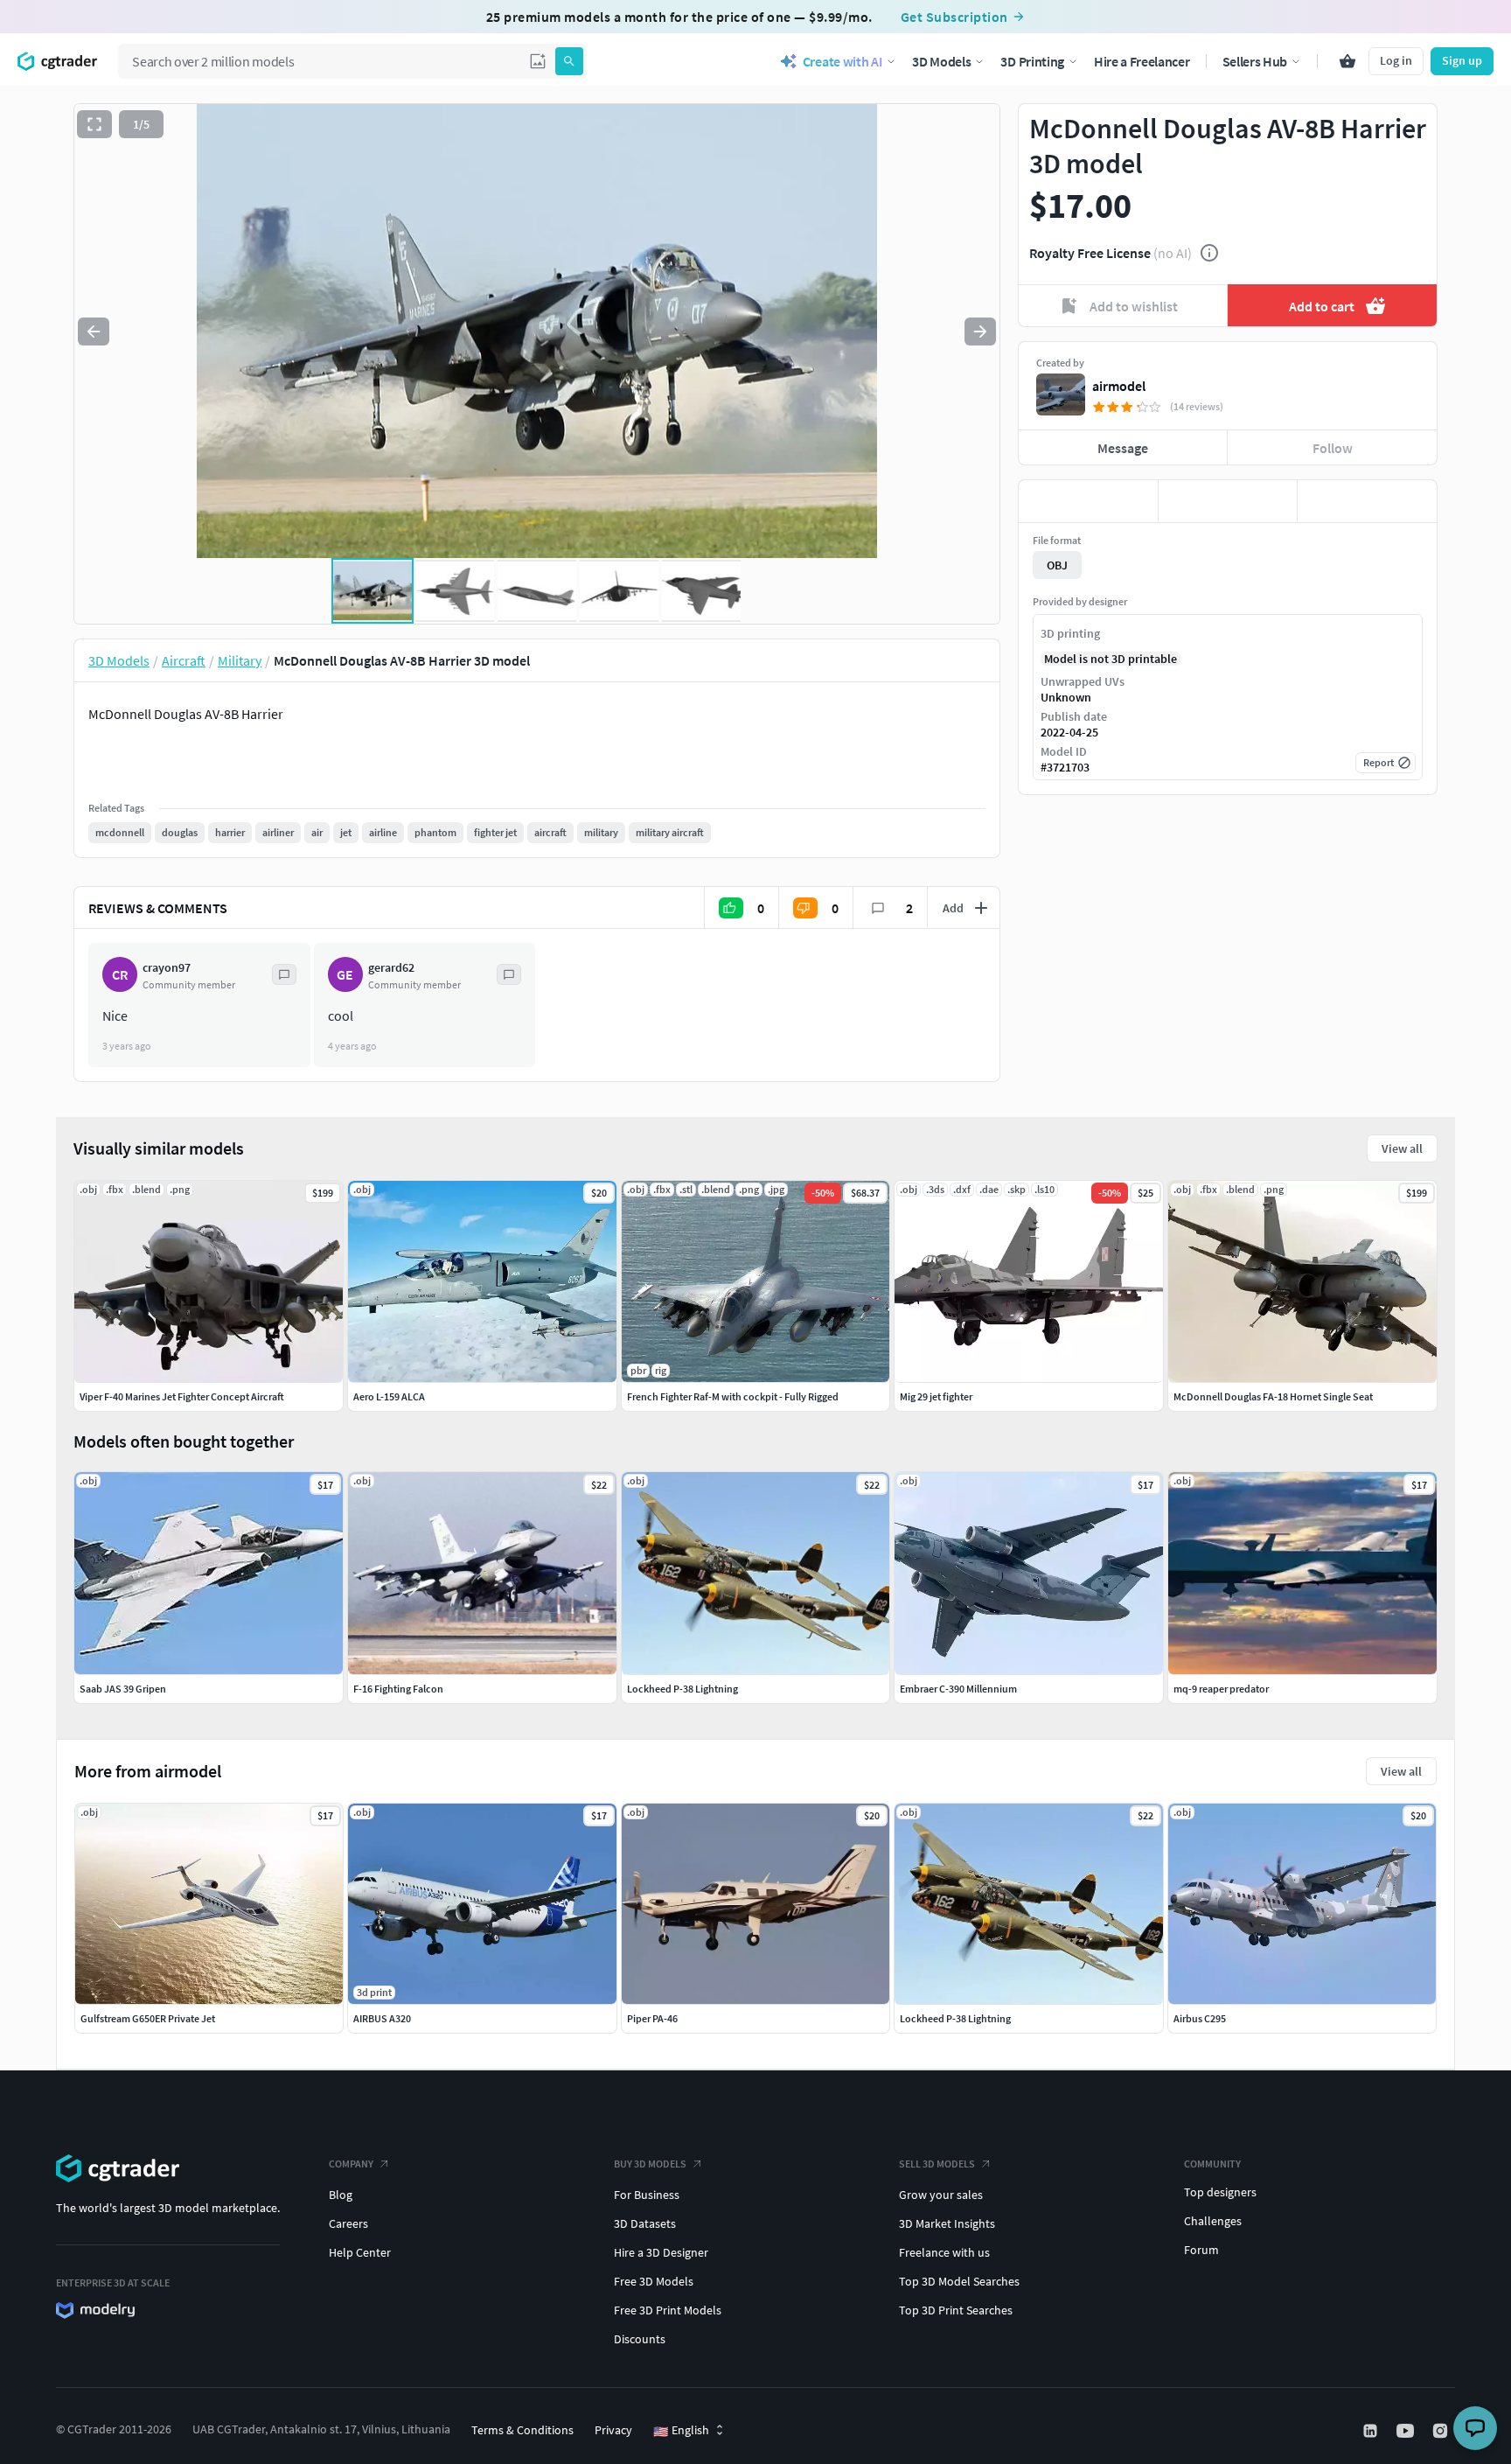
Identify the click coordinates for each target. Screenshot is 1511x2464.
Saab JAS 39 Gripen (123, 1689)
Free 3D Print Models (668, 2310)
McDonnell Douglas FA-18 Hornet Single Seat (1273, 1396)
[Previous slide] (94, 332)
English (681, 2431)
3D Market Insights (947, 2223)
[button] (538, 61)
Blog (341, 2195)
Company (351, 2164)
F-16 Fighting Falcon (398, 1689)
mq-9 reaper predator (1221, 1689)
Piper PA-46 (652, 2018)
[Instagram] (1442, 2431)
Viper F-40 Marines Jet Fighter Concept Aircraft (182, 1396)
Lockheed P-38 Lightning (955, 2018)
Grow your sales (941, 2195)
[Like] (1088, 501)
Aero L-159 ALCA (389, 1396)
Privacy (613, 2430)
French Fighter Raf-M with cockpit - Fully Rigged (733, 1396)
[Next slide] (980, 332)
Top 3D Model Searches (959, 2281)
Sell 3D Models (937, 2164)
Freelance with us (944, 2252)
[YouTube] (1407, 2431)
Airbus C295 (1200, 2018)
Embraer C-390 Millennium (958, 1689)
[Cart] (1347, 61)
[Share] (1367, 501)
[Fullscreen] (94, 124)
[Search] (569, 61)
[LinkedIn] (1372, 2431)
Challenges (1213, 2221)
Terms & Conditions (522, 2430)
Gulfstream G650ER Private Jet (148, 2018)
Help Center (360, 2252)
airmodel (1119, 386)
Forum (1201, 2250)
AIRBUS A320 (382, 2018)
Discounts (640, 2339)
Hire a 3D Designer (661, 2252)
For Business (647, 2195)
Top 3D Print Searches (956, 2310)
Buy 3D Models (650, 2164)
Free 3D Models (654, 2281)
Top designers (1220, 2192)
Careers (348, 2223)
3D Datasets (645, 2223)
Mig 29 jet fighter (936, 1396)
